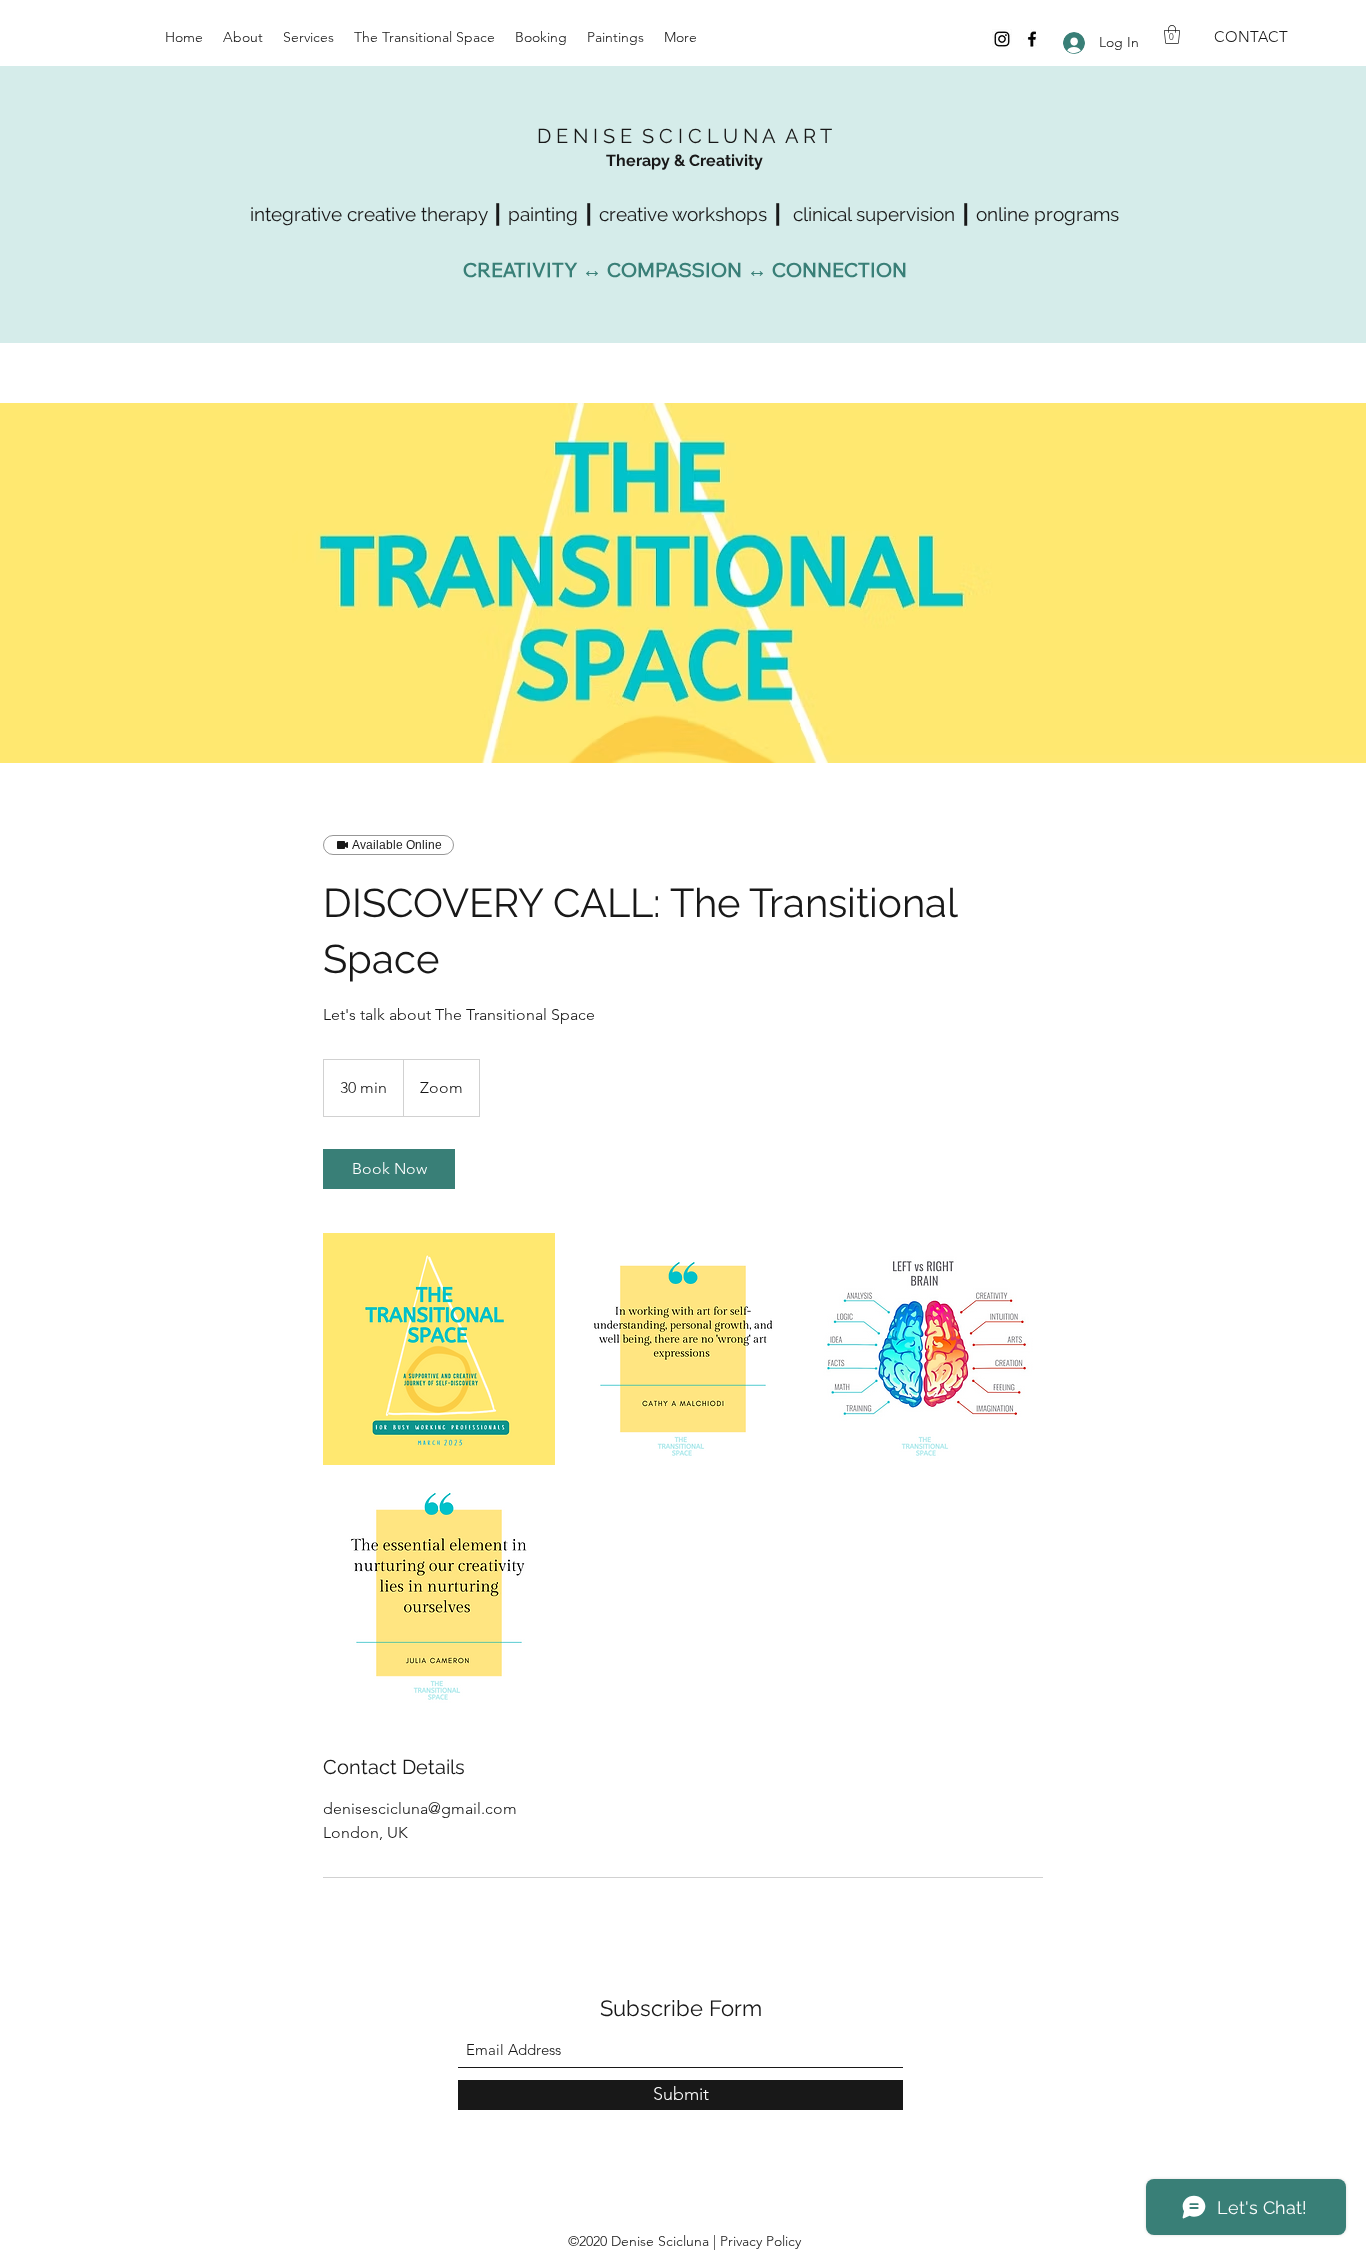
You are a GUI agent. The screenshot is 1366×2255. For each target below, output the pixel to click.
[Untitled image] (439, 1349)
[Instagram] (1002, 39)
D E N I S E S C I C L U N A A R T (684, 136)
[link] (389, 1169)
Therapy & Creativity (684, 160)
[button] (1172, 34)
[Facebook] (1032, 39)
